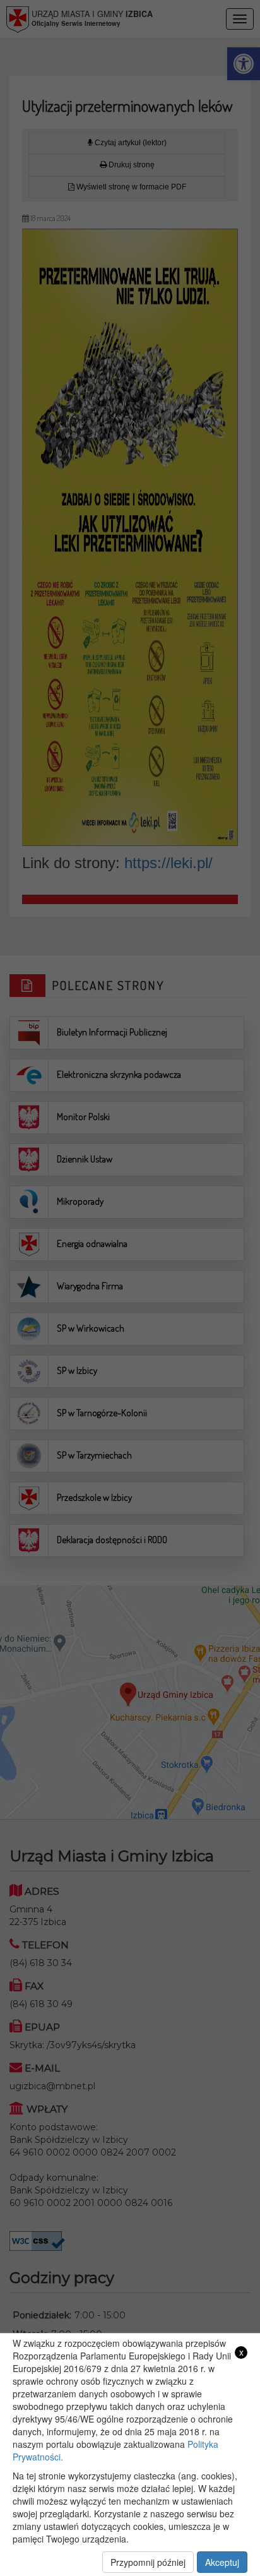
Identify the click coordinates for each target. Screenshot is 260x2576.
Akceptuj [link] (222, 2562)
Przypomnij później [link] (148, 2562)
